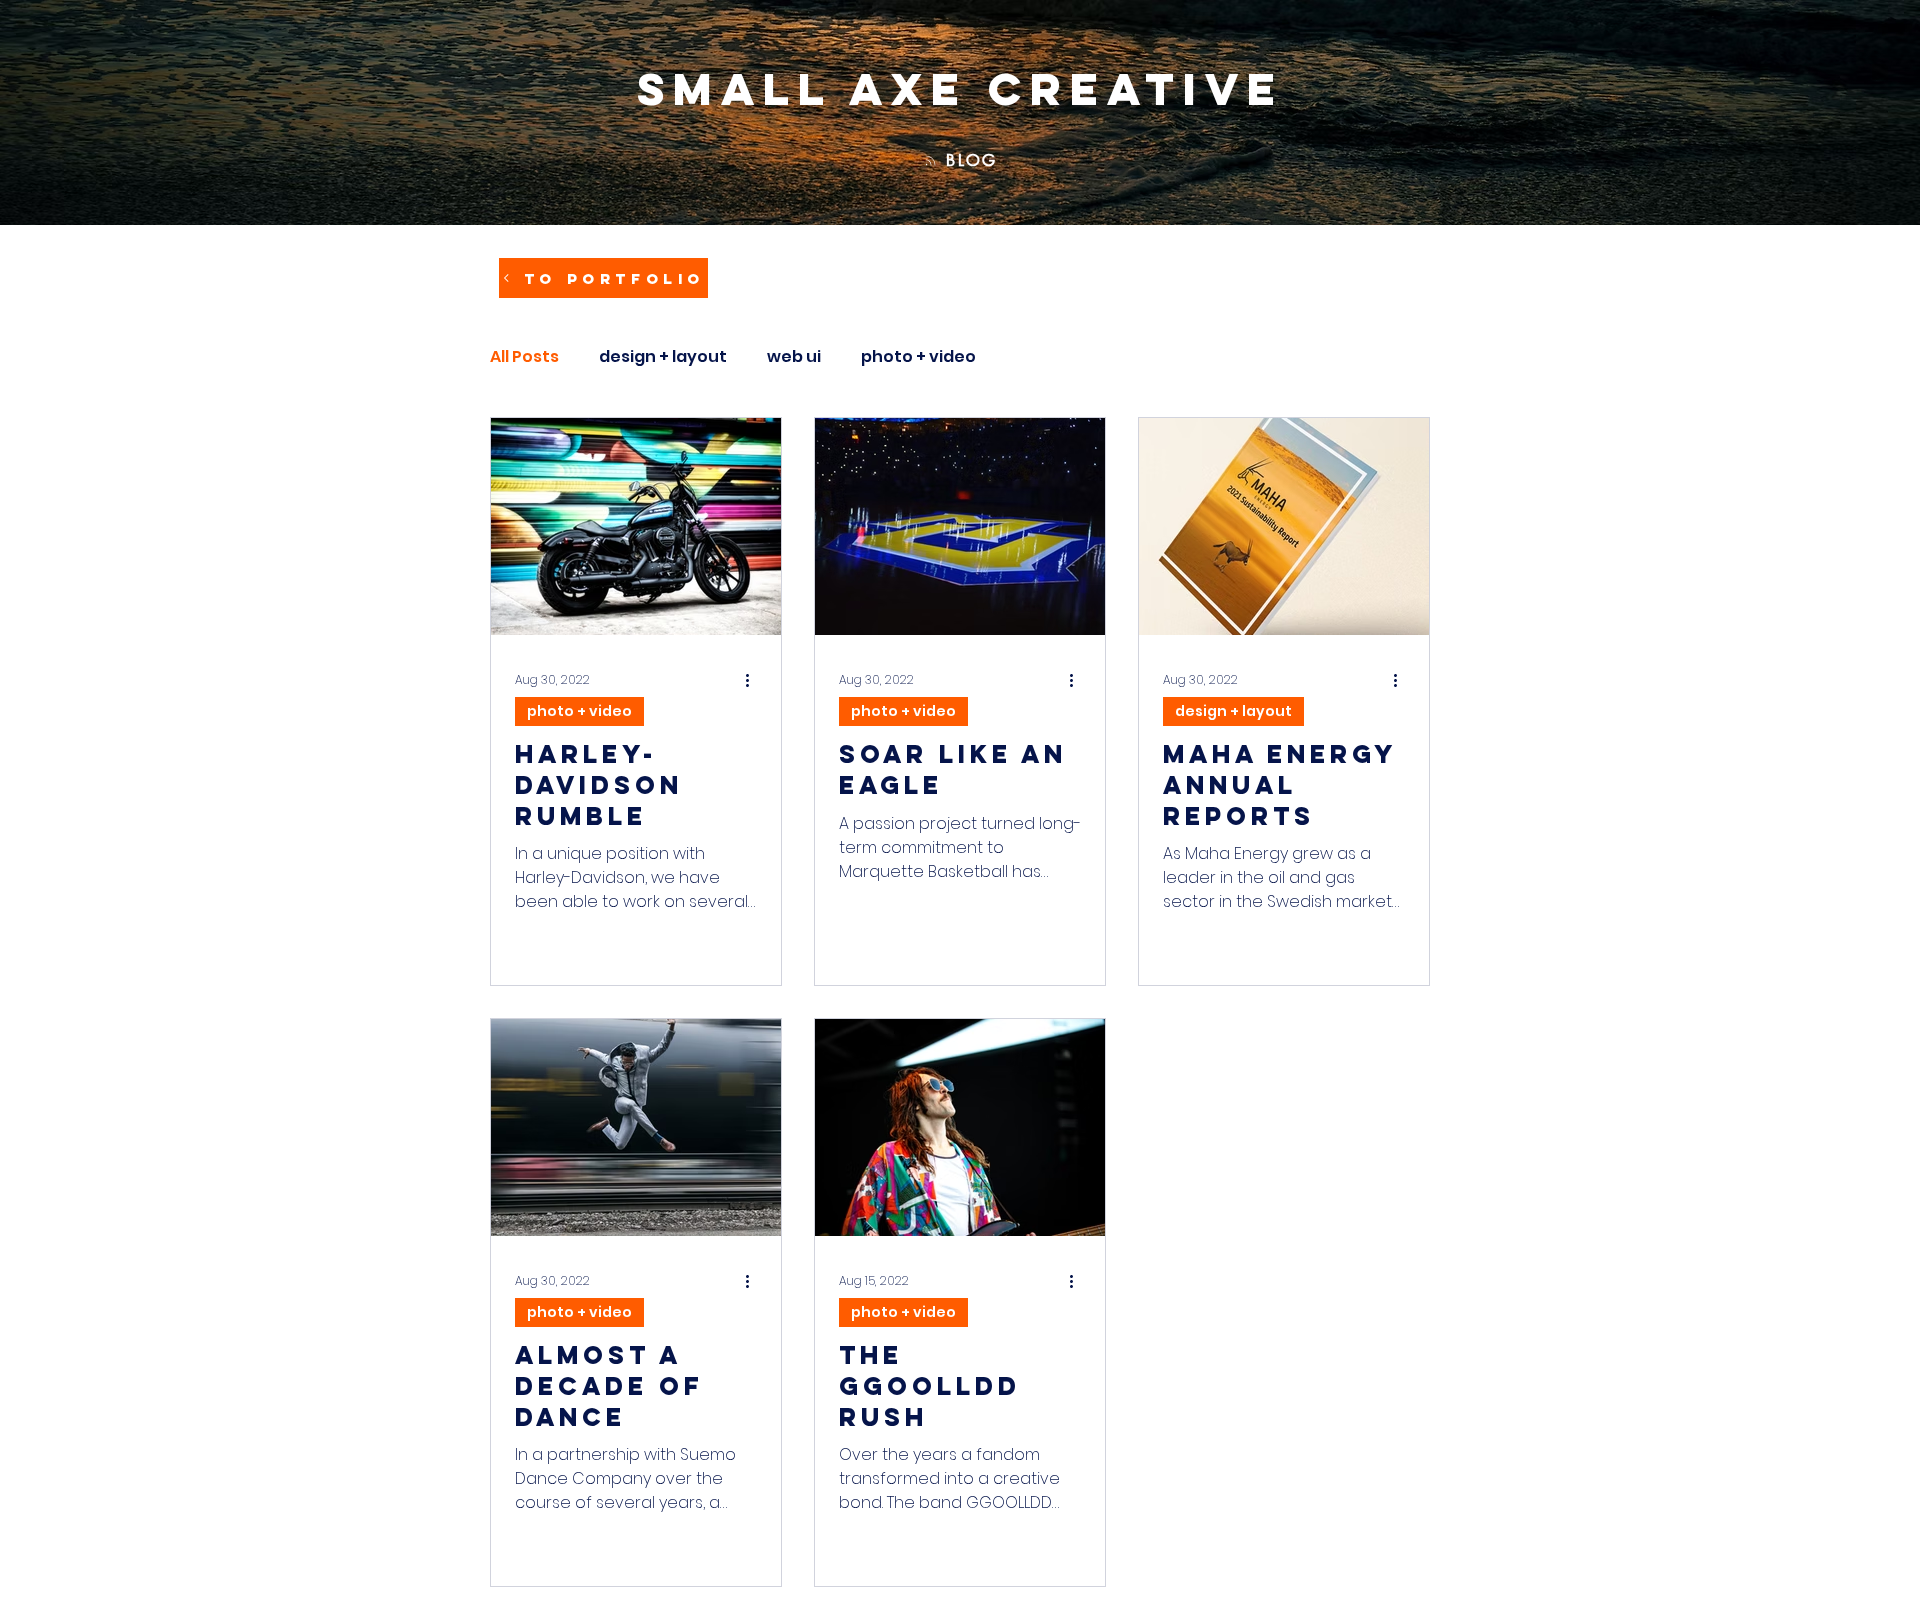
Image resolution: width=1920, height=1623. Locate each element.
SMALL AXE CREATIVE (960, 88)
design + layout (663, 357)
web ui (794, 357)
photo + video (918, 357)
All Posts (524, 357)
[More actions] (754, 680)
